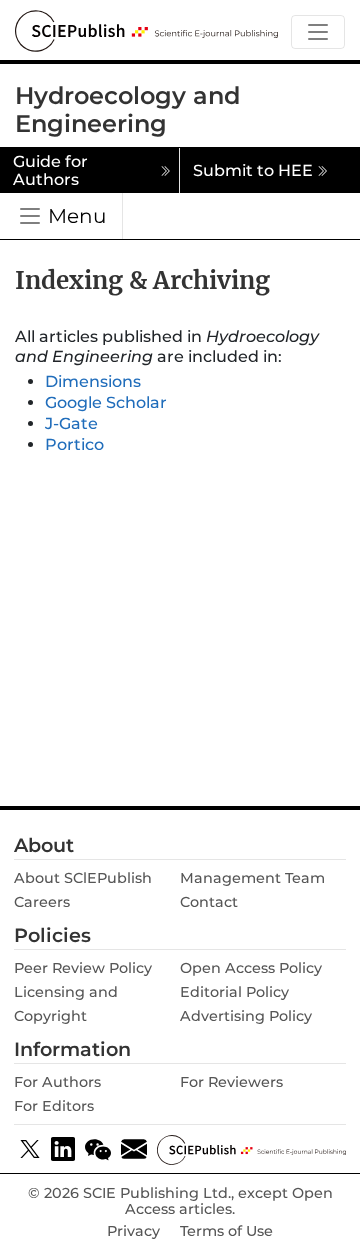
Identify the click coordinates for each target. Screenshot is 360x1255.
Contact (209, 902)
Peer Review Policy (83, 968)
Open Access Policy (251, 968)
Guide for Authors (50, 170)
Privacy (133, 1231)
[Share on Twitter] (30, 1149)
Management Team (252, 878)
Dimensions (93, 381)
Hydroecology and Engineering (127, 110)
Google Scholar (106, 402)
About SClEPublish (83, 878)
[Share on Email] (134, 1149)
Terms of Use (226, 1231)
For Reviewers (231, 1082)
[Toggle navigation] (318, 32)
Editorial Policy (234, 992)
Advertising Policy (246, 1016)
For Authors (57, 1082)
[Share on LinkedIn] (63, 1149)
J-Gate (71, 423)
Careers (42, 902)
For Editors (54, 1106)
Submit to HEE (253, 170)
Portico (74, 444)
